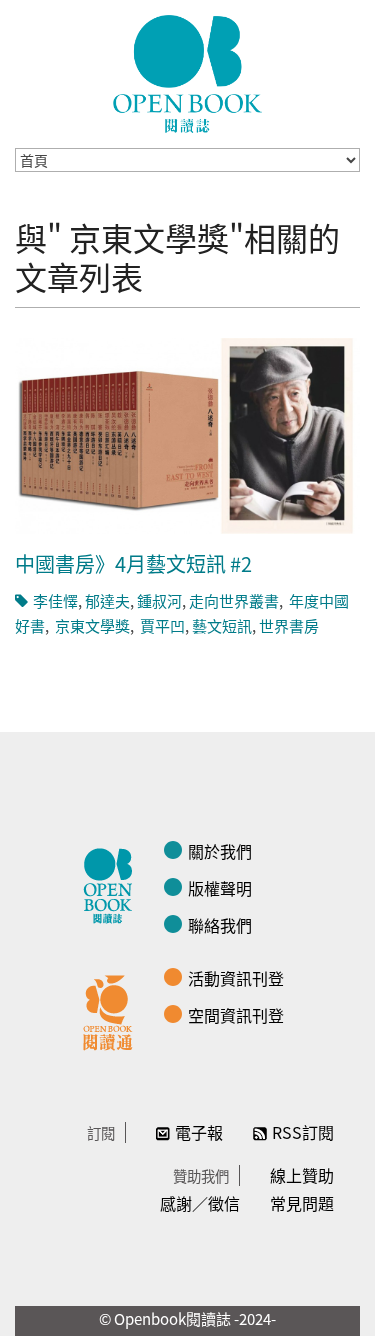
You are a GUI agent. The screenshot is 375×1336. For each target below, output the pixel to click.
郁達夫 (107, 600)
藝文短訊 (222, 625)
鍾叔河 (159, 600)
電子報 (199, 1132)
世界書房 (289, 625)
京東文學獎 (91, 625)
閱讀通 (113, 1010)
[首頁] (188, 74)
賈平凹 (161, 625)
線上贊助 (302, 1175)
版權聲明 (220, 888)
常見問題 (302, 1203)
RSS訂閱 (303, 1132)
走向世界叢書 (234, 600)
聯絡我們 (220, 925)
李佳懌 (55, 600)
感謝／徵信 (200, 1203)
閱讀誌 (113, 883)
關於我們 (220, 851)
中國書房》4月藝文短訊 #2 (133, 563)
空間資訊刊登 (236, 1015)
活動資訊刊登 (236, 978)
